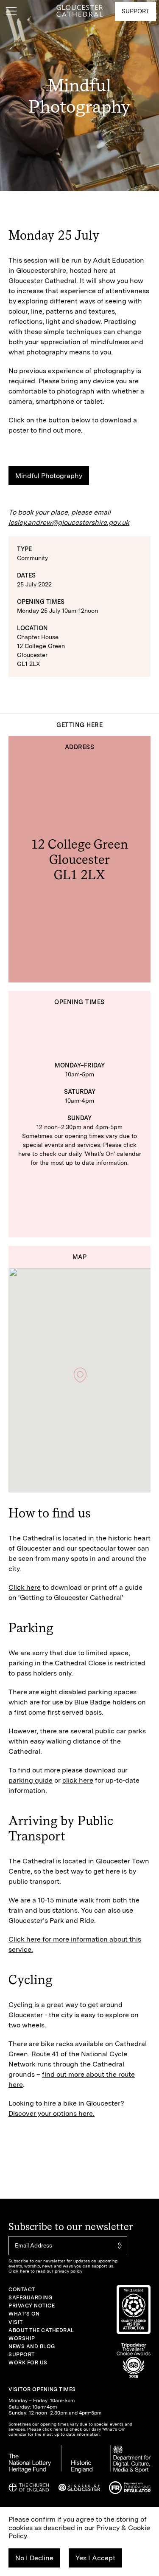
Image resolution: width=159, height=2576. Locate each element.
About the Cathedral (41, 2330)
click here (78, 1780)
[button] (80, 1375)
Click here (25, 1587)
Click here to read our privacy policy (45, 2271)
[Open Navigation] (11, 11)
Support (22, 2355)
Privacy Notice (32, 2306)
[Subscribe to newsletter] (119, 2246)
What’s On (24, 2314)
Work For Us (28, 2363)
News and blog (32, 2347)
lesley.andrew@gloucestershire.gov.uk (69, 522)
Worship (22, 2338)
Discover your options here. (52, 2113)
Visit (16, 2322)
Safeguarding (30, 2298)
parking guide (31, 1780)
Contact (22, 2290)
